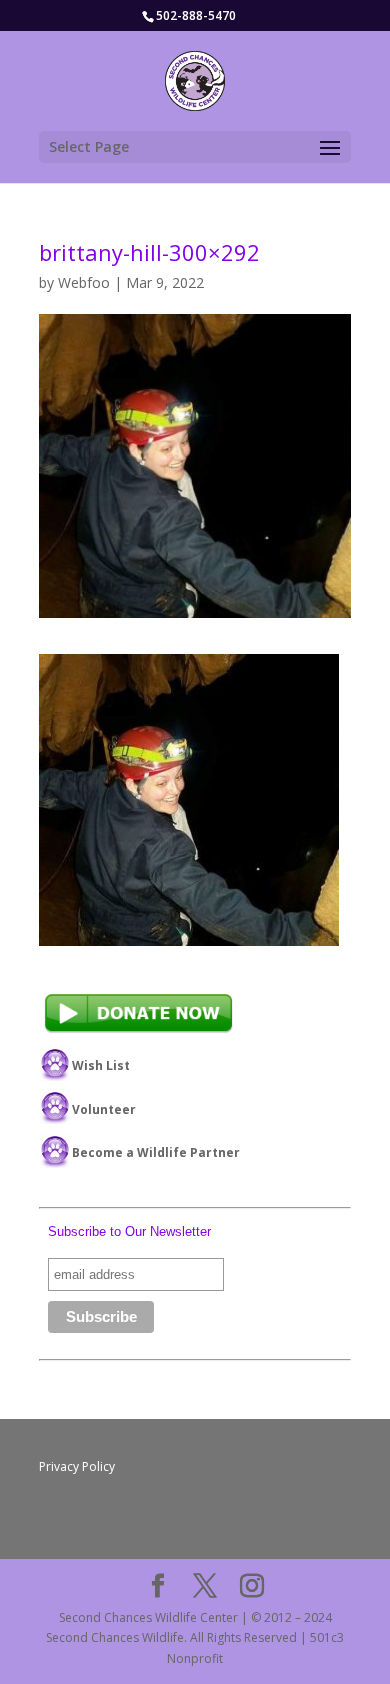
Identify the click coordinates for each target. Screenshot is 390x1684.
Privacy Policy (77, 1466)
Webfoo (84, 282)
